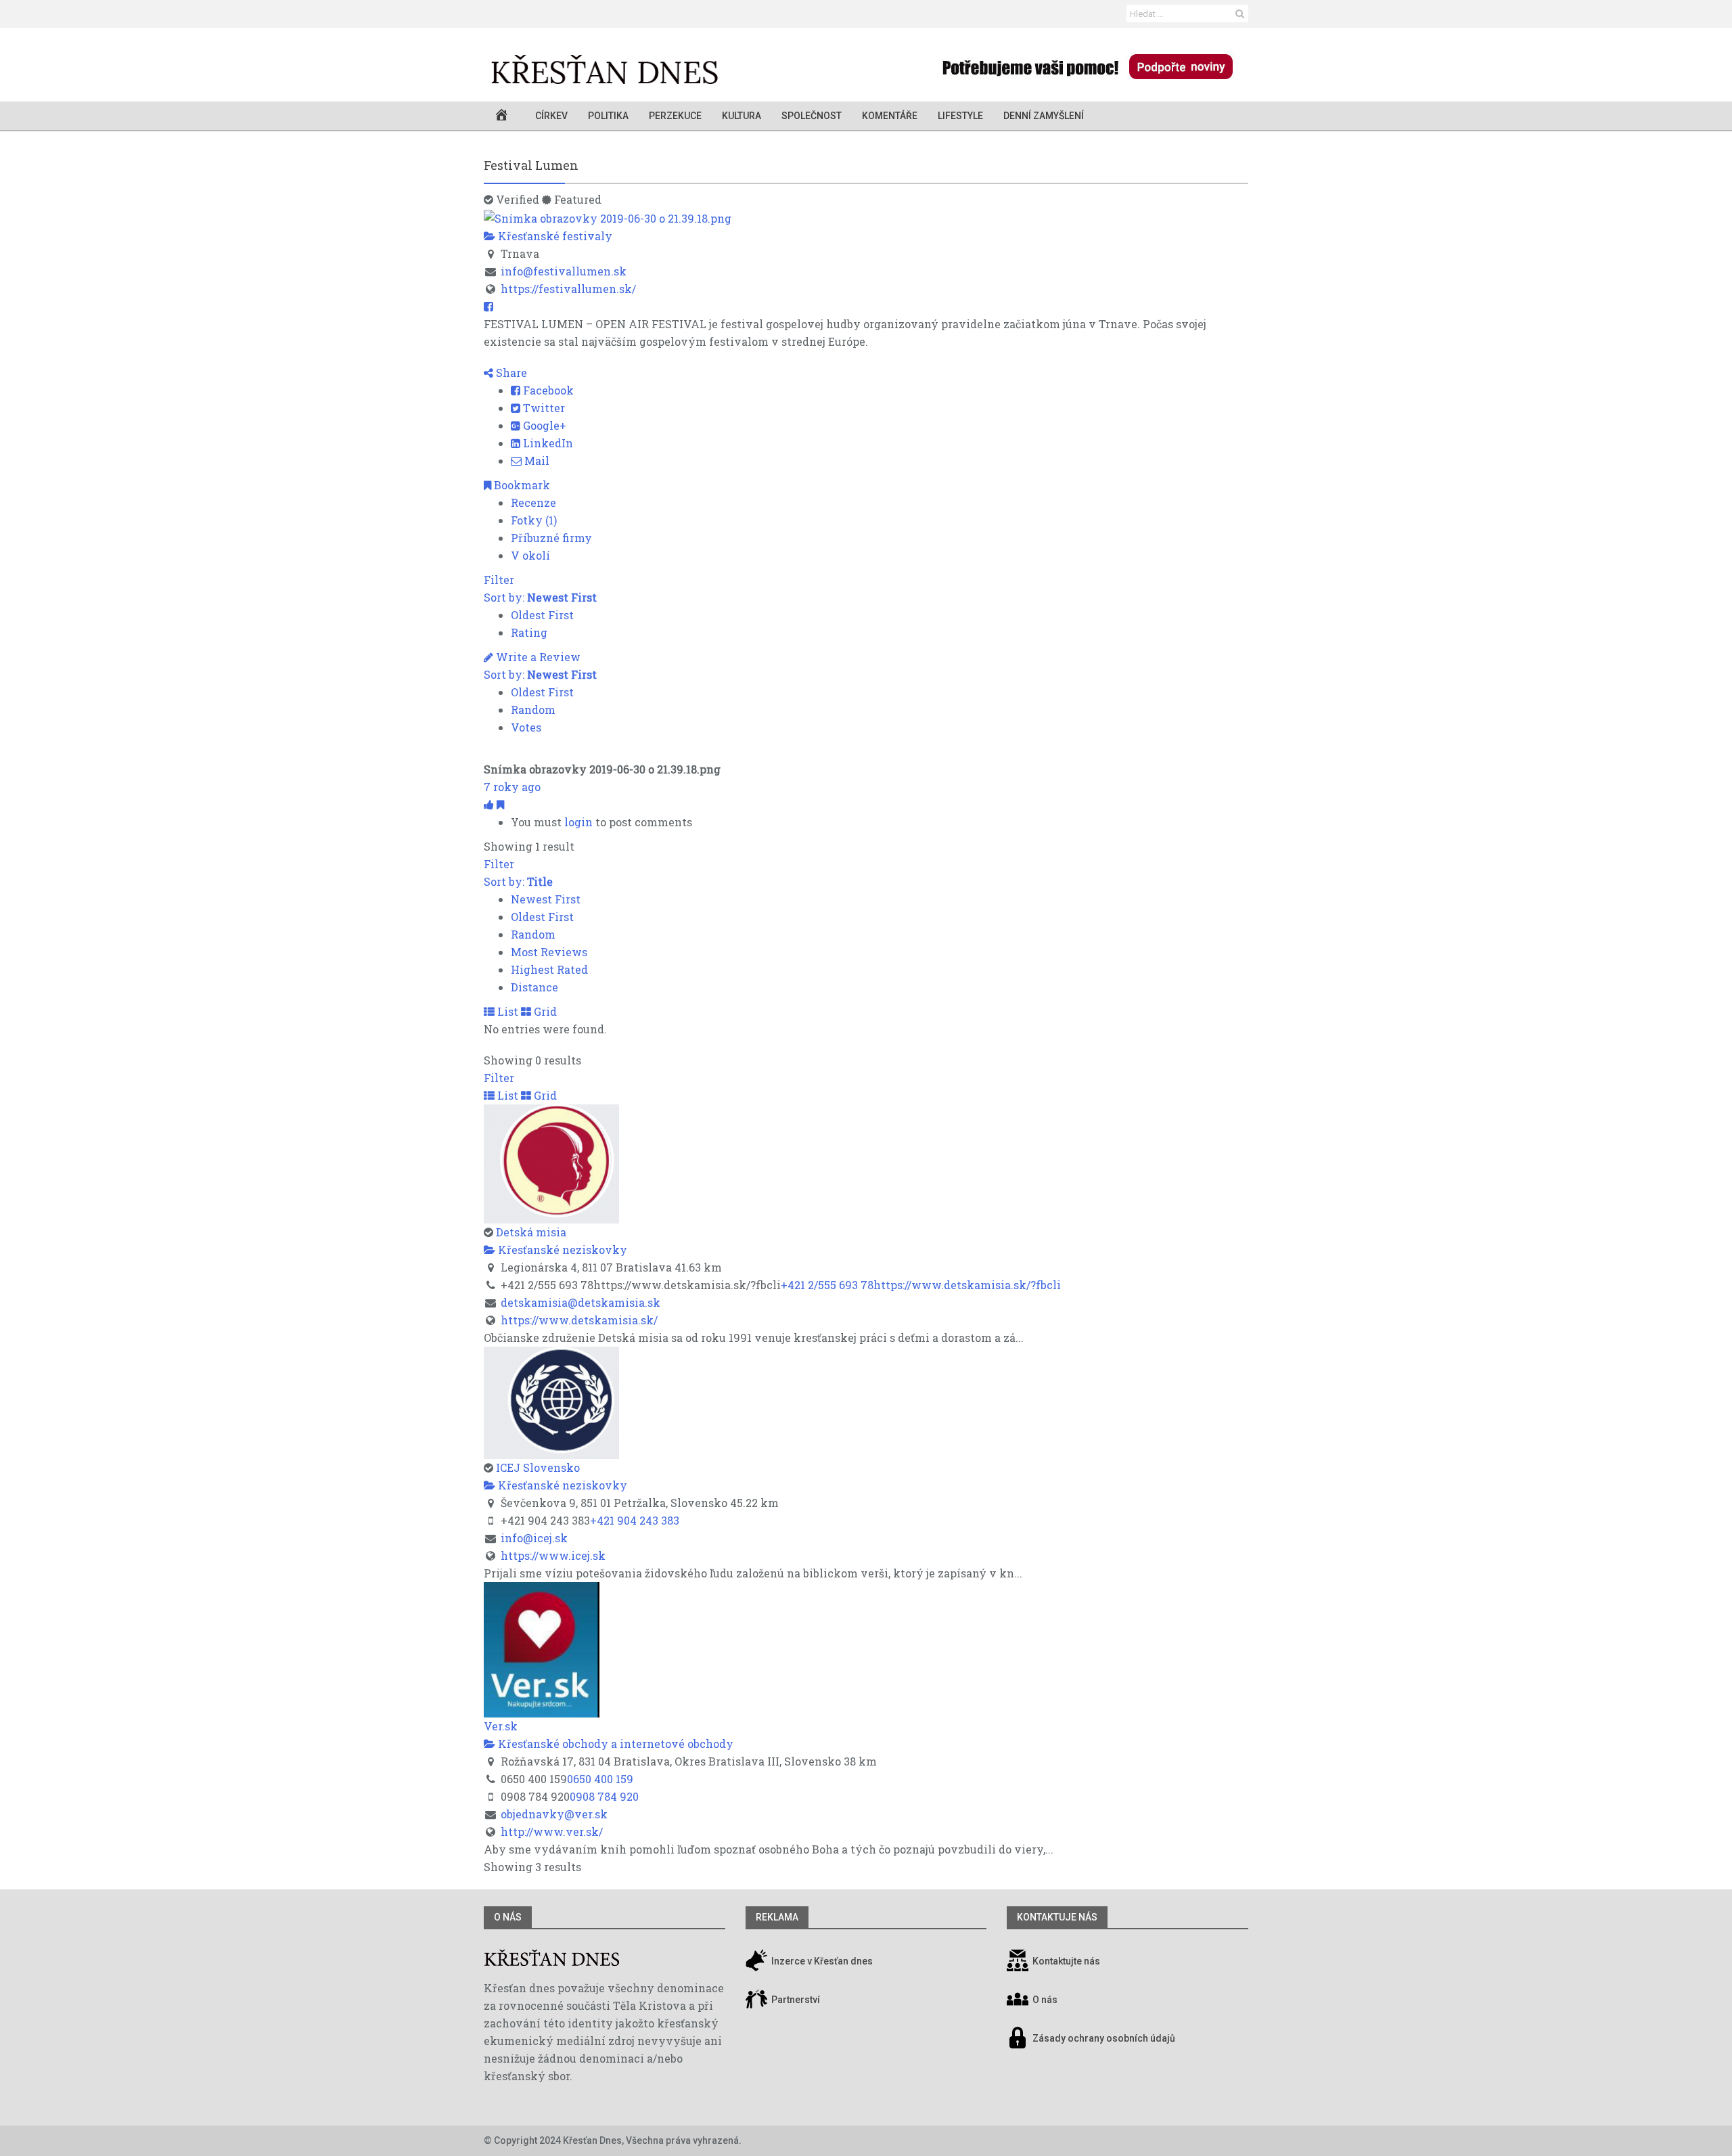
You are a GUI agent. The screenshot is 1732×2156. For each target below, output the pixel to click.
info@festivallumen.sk (564, 271)
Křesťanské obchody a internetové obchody (614, 1744)
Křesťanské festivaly (554, 236)
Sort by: (540, 597)
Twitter (543, 408)
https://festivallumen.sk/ (568, 289)
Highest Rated (549, 969)
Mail (535, 461)
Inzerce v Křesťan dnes (821, 1961)
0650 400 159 (600, 1779)
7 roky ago (512, 787)
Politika (608, 116)
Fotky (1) (534, 520)
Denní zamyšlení (1044, 116)
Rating (529, 632)
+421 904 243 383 (635, 1520)
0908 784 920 (604, 1796)
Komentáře (890, 116)
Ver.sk (501, 1726)
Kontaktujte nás (1066, 1961)
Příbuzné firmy (551, 538)
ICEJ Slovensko (538, 1467)
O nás (508, 1917)
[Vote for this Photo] (490, 804)
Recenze (533, 502)
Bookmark (521, 485)
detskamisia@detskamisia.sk (580, 1302)
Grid (544, 1011)
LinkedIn (547, 443)
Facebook (547, 390)
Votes (526, 727)
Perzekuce (675, 116)
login (578, 822)
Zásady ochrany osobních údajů (1104, 2038)
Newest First (546, 899)
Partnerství (795, 2000)
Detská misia (531, 1232)
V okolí (530, 555)
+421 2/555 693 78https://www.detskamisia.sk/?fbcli (921, 1285)
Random (533, 710)
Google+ (543, 425)
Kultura (742, 116)
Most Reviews (549, 952)
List (506, 1011)
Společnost (812, 116)
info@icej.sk (534, 1538)
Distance (534, 987)
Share (510, 373)
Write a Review (537, 657)
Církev (551, 116)
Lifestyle (960, 116)
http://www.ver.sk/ (552, 1832)
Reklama (777, 1917)
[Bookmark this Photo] (500, 804)
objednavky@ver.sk (554, 1814)
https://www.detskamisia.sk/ (579, 1320)
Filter (499, 580)
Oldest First (542, 615)
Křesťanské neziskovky (561, 1250)
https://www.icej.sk (553, 1555)
